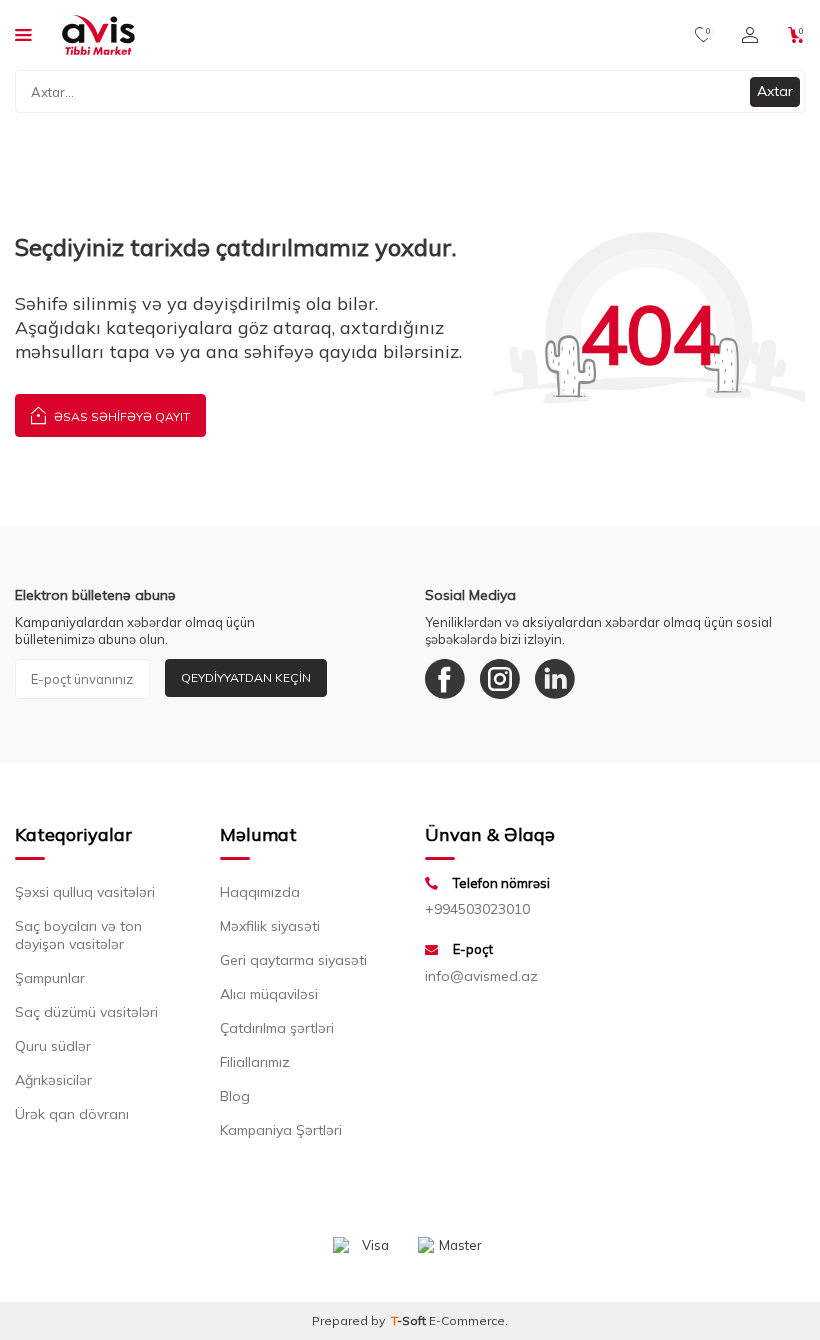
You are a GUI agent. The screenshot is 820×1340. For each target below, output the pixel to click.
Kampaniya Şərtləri (281, 1130)
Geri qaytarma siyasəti (293, 960)
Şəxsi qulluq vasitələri (85, 892)
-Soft (410, 1320)
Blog (235, 1096)
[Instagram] (500, 679)
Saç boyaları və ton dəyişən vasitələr (78, 935)
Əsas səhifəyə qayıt (120, 416)
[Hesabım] (750, 35)
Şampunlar (50, 978)
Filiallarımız (255, 1062)
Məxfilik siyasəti (270, 926)
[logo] (98, 35)
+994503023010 (477, 909)
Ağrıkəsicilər (53, 1080)
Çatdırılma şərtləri (277, 1028)
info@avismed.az (481, 976)
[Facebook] (445, 679)
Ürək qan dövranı (72, 1114)
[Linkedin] (555, 679)
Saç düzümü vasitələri (86, 1012)
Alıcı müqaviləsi (269, 994)
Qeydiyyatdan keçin (246, 677)
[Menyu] (23, 34)
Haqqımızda (260, 892)
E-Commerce (467, 1320)
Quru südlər (53, 1046)
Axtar (775, 91)
